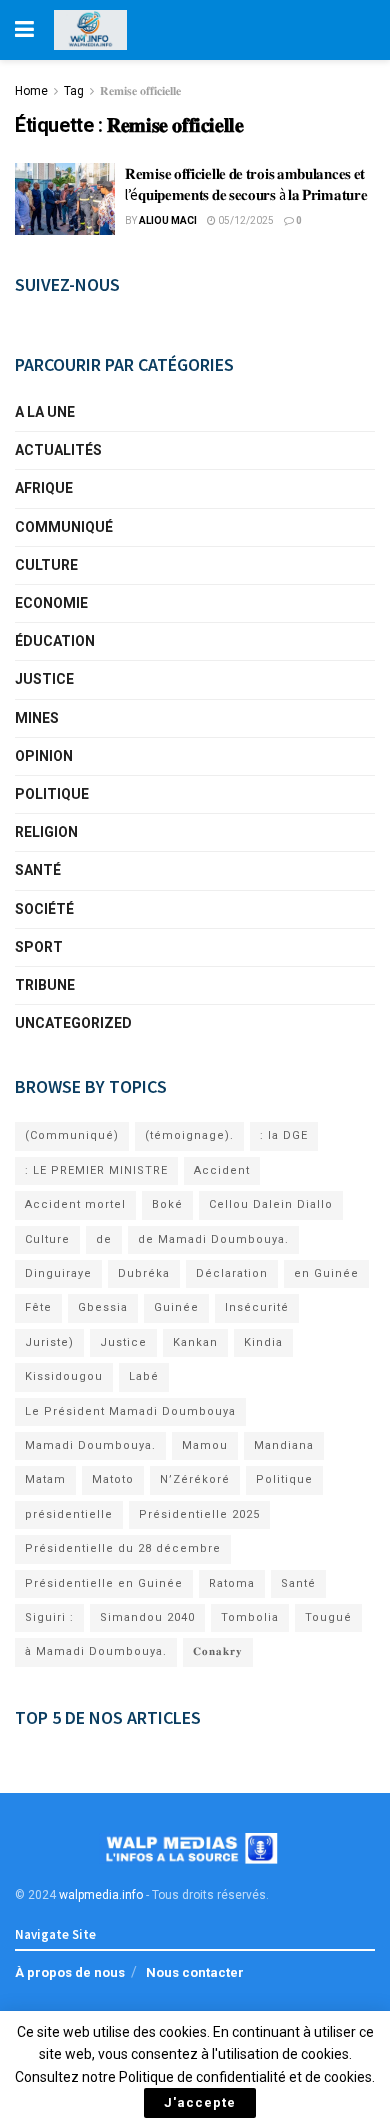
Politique (52, 794)
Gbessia (103, 1307)
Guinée (176, 1307)
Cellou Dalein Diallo (271, 1204)
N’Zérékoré (195, 1479)
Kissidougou (64, 1376)
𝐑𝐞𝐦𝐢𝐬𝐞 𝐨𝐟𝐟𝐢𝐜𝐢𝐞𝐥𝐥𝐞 (140, 91)
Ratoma (232, 1583)
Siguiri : (49, 1617)
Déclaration (232, 1273)
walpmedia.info (101, 1895)
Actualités (58, 450)
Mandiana (284, 1445)
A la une (45, 412)
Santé (38, 870)
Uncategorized (73, 1023)
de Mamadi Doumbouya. (213, 1239)
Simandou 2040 (147, 1617)
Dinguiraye (58, 1273)
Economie (51, 603)
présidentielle (69, 1514)
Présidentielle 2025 (199, 1514)
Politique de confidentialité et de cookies (245, 2077)
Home (31, 91)
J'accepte (200, 2102)
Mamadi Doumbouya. (90, 1445)
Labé (144, 1376)
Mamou (205, 1445)
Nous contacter (195, 1972)
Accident (222, 1170)
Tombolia (250, 1617)
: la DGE (284, 1135)
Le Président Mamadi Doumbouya (130, 1411)
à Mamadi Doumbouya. (96, 1651)
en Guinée (326, 1273)
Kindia (263, 1342)
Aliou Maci (168, 220)
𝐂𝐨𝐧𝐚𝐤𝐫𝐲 (218, 1651)
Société (44, 909)
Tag (74, 91)
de (104, 1239)
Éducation (55, 641)
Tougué (328, 1617)
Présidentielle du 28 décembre (123, 1548)
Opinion (44, 756)
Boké (167, 1204)
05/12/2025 (245, 220)
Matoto (113, 1479)
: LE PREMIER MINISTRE (96, 1170)
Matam (45, 1479)
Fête (38, 1307)
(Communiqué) (72, 1135)
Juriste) (49, 1342)
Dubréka (144, 1273)
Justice (44, 679)
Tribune (45, 985)
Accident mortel (75, 1204)
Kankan (195, 1342)
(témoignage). (189, 1135)
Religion (46, 832)
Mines (37, 718)
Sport (39, 947)
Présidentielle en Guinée (104, 1583)
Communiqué (64, 527)
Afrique (44, 488)
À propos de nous (70, 1972)
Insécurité (257, 1307)
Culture (46, 565)
